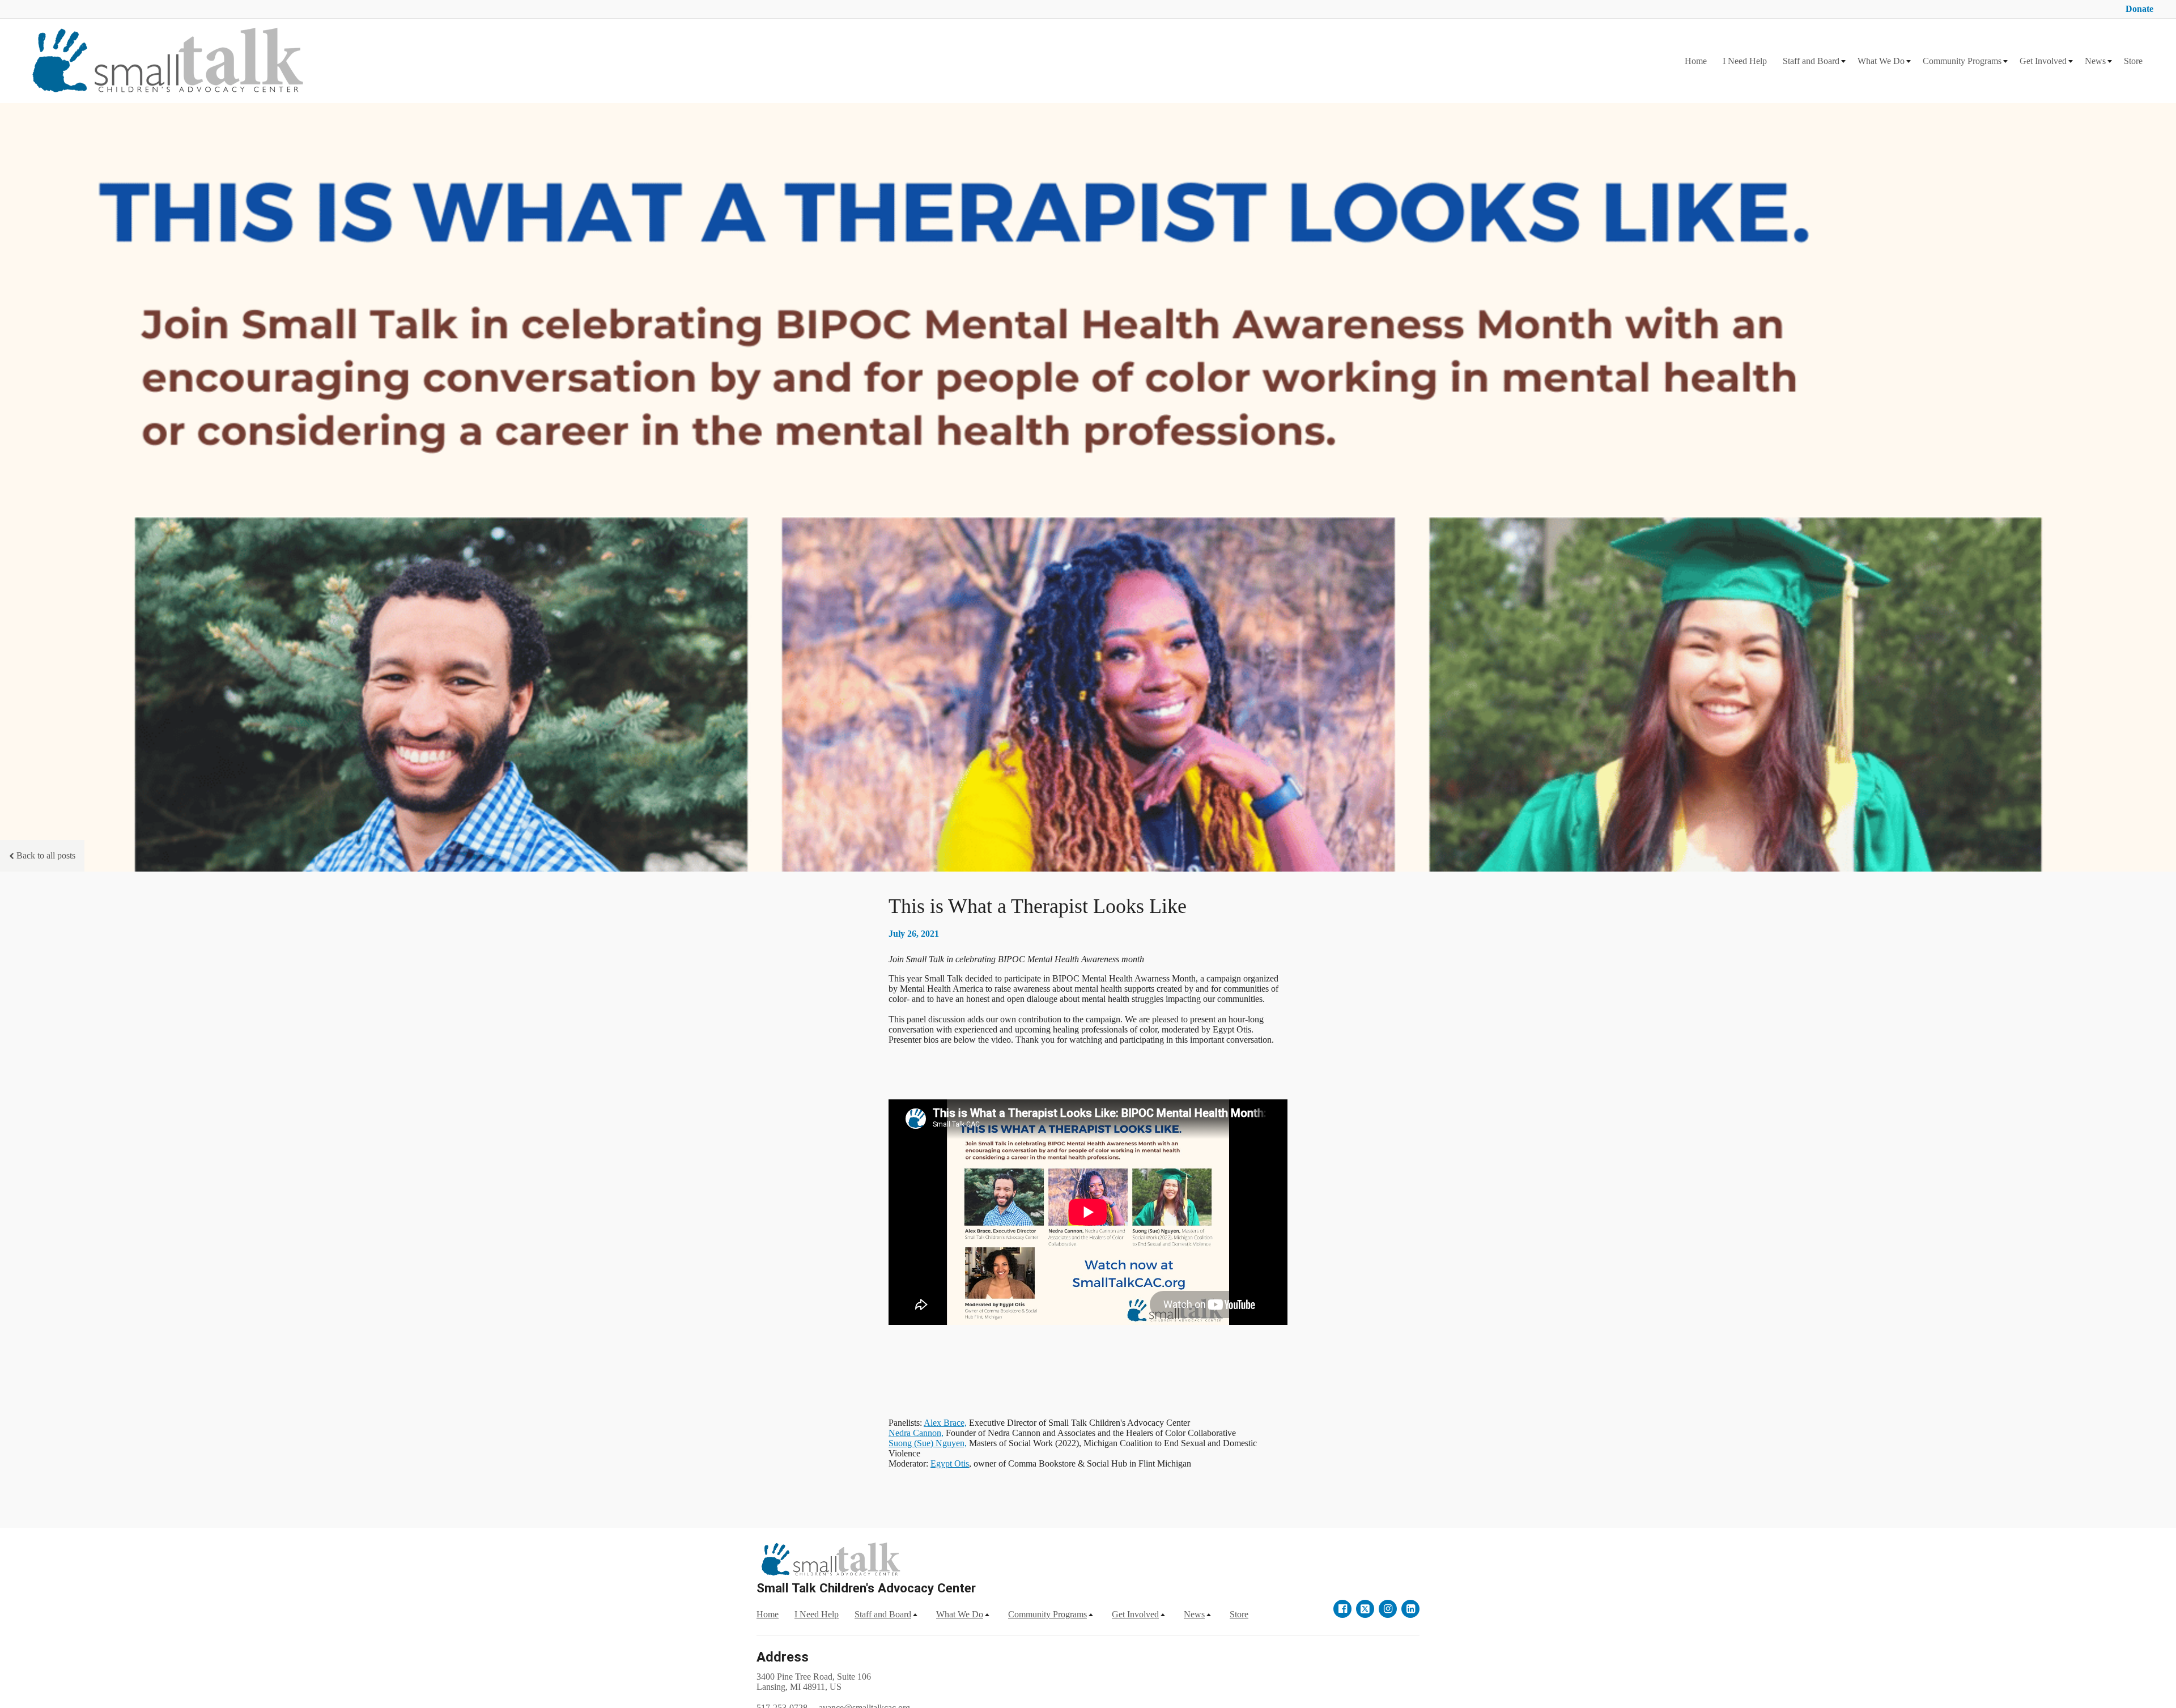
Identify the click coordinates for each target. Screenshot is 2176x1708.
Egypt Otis (950, 1463)
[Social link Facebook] (1342, 1609)
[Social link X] (1365, 1609)
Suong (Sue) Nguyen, (928, 1443)
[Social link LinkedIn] (1410, 1609)
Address (783, 1657)
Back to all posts (46, 855)
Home (1696, 61)
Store (2133, 61)
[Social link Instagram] (1388, 1609)
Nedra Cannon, (916, 1433)
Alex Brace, (945, 1423)
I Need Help (1745, 61)
